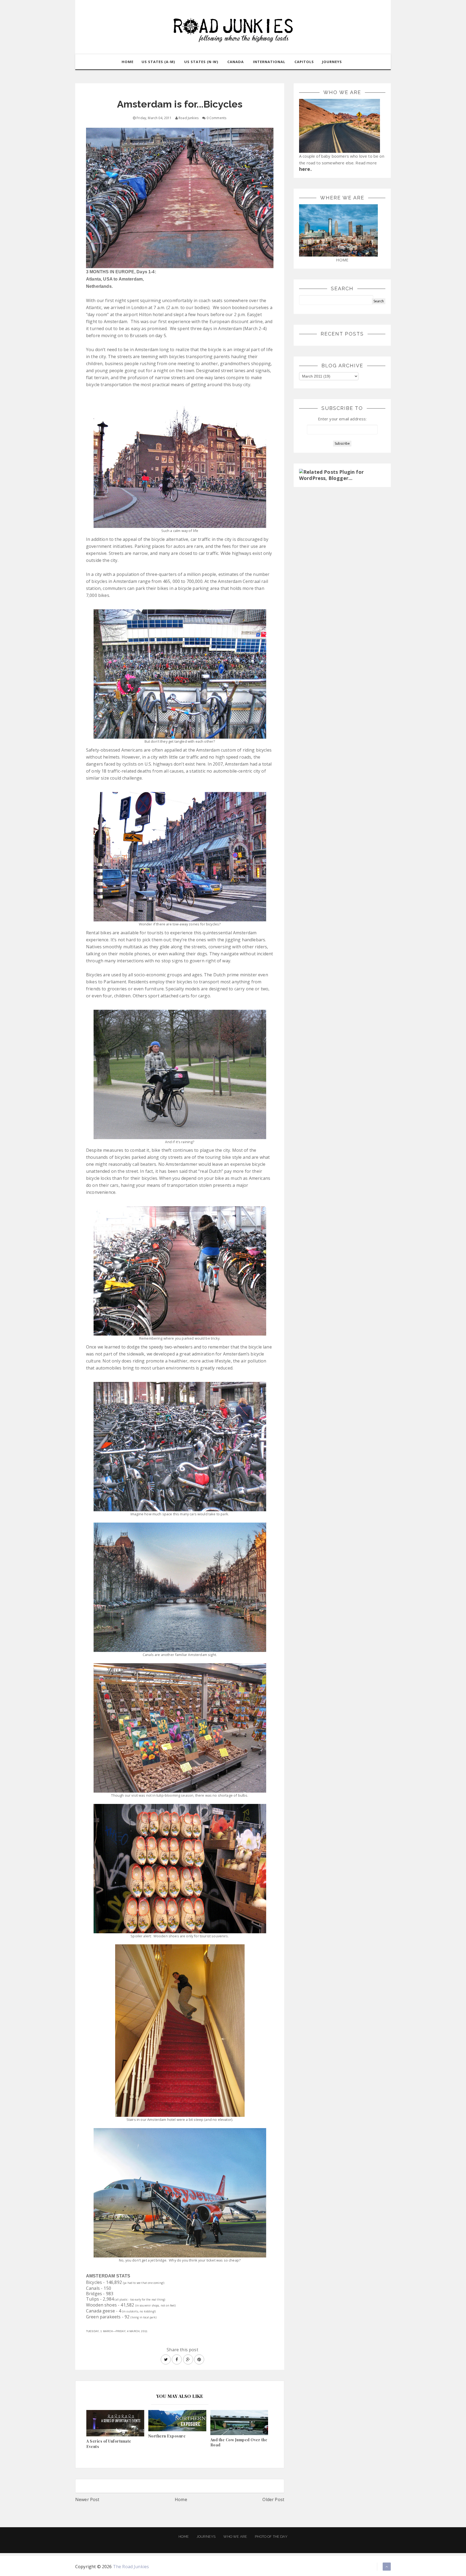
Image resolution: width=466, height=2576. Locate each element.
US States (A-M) (158, 62)
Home (181, 2499)
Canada (236, 62)
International (269, 62)
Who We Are (235, 2537)
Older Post (273, 2499)
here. (305, 169)
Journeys (206, 2537)
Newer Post (87, 2499)
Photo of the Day (271, 2537)
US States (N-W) (201, 62)
